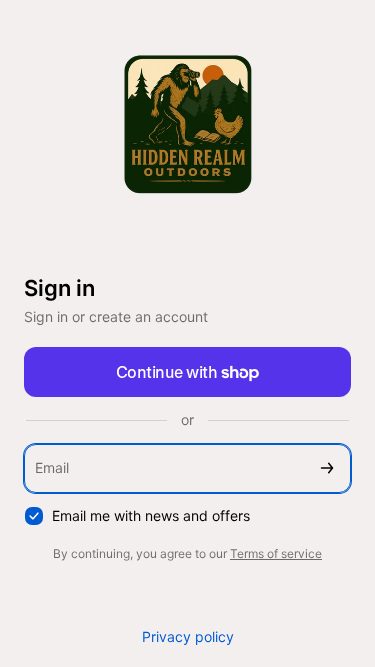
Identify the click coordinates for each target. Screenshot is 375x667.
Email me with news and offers (151, 515)
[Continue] (327, 468)
